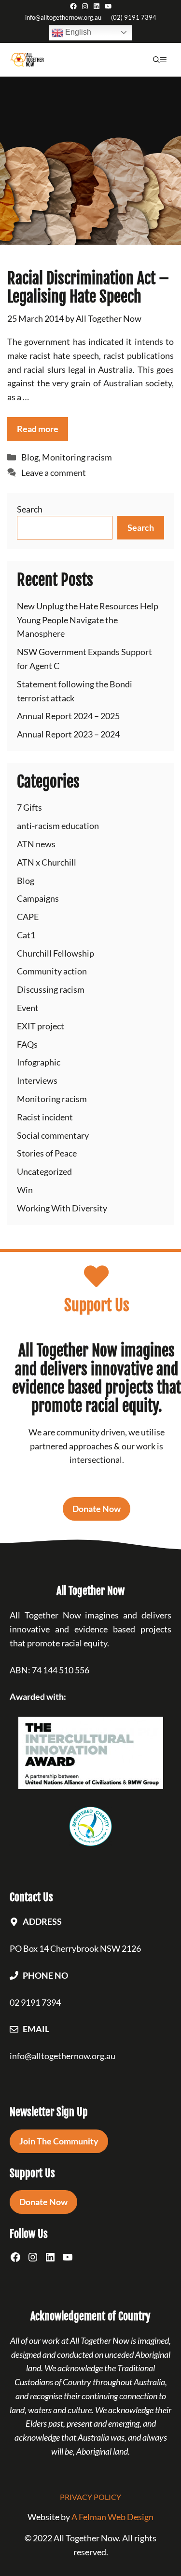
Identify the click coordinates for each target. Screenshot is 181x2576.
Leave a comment (54, 473)
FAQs (27, 1044)
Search (30, 509)
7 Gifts (29, 807)
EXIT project (41, 1026)
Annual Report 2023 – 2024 (68, 734)
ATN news (36, 844)
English (77, 32)
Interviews (37, 1080)
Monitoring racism (77, 457)
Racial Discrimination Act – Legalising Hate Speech (88, 288)
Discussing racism (51, 989)
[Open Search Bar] (156, 60)
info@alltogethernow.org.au (63, 17)
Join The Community (59, 2141)
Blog (30, 457)
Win (25, 1190)
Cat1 (26, 935)
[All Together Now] (27, 60)
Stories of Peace (47, 1153)
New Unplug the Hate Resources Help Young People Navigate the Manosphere (88, 620)
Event (28, 1008)
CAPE (28, 917)
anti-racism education (58, 826)
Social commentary (53, 1135)
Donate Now (97, 1509)
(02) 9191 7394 (134, 17)
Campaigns (38, 898)
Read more (38, 429)
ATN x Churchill (47, 862)
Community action (52, 971)
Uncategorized (44, 1171)
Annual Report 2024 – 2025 (68, 716)
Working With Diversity (62, 1208)
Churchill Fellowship (56, 953)
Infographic (39, 1062)
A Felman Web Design (112, 2517)
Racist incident (45, 1117)
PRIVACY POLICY (90, 2497)
